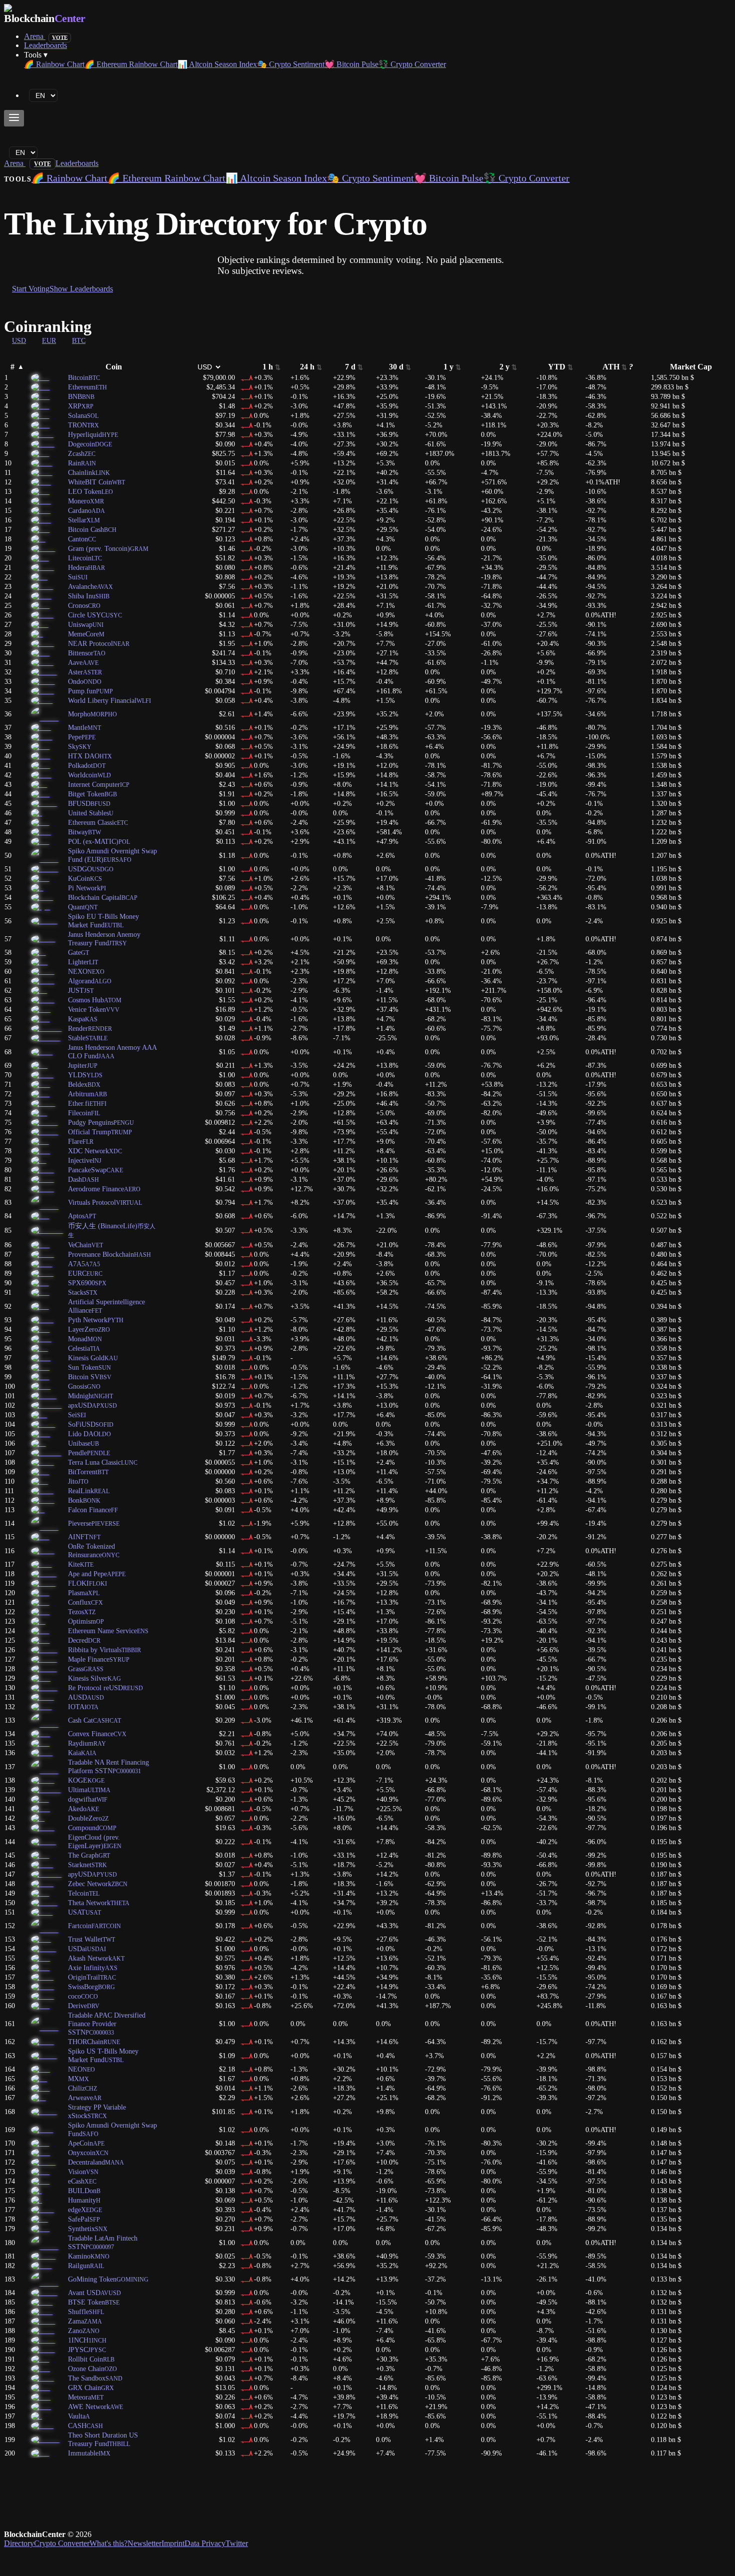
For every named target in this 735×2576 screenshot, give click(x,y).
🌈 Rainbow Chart (54, 64)
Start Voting (31, 289)
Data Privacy (205, 2543)
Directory (19, 2543)
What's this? (108, 2543)
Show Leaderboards (81, 289)
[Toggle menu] (14, 118)
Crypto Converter (62, 2543)
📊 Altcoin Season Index (217, 64)
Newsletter (144, 2543)
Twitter (237, 2543)
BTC (79, 340)
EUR (49, 340)
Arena (46, 36)
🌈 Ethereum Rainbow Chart (131, 64)
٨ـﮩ (247, 377)
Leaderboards (45, 45)
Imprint (173, 2543)
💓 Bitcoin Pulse (351, 64)
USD (19, 340)
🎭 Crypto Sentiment (291, 64)
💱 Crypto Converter (412, 64)
